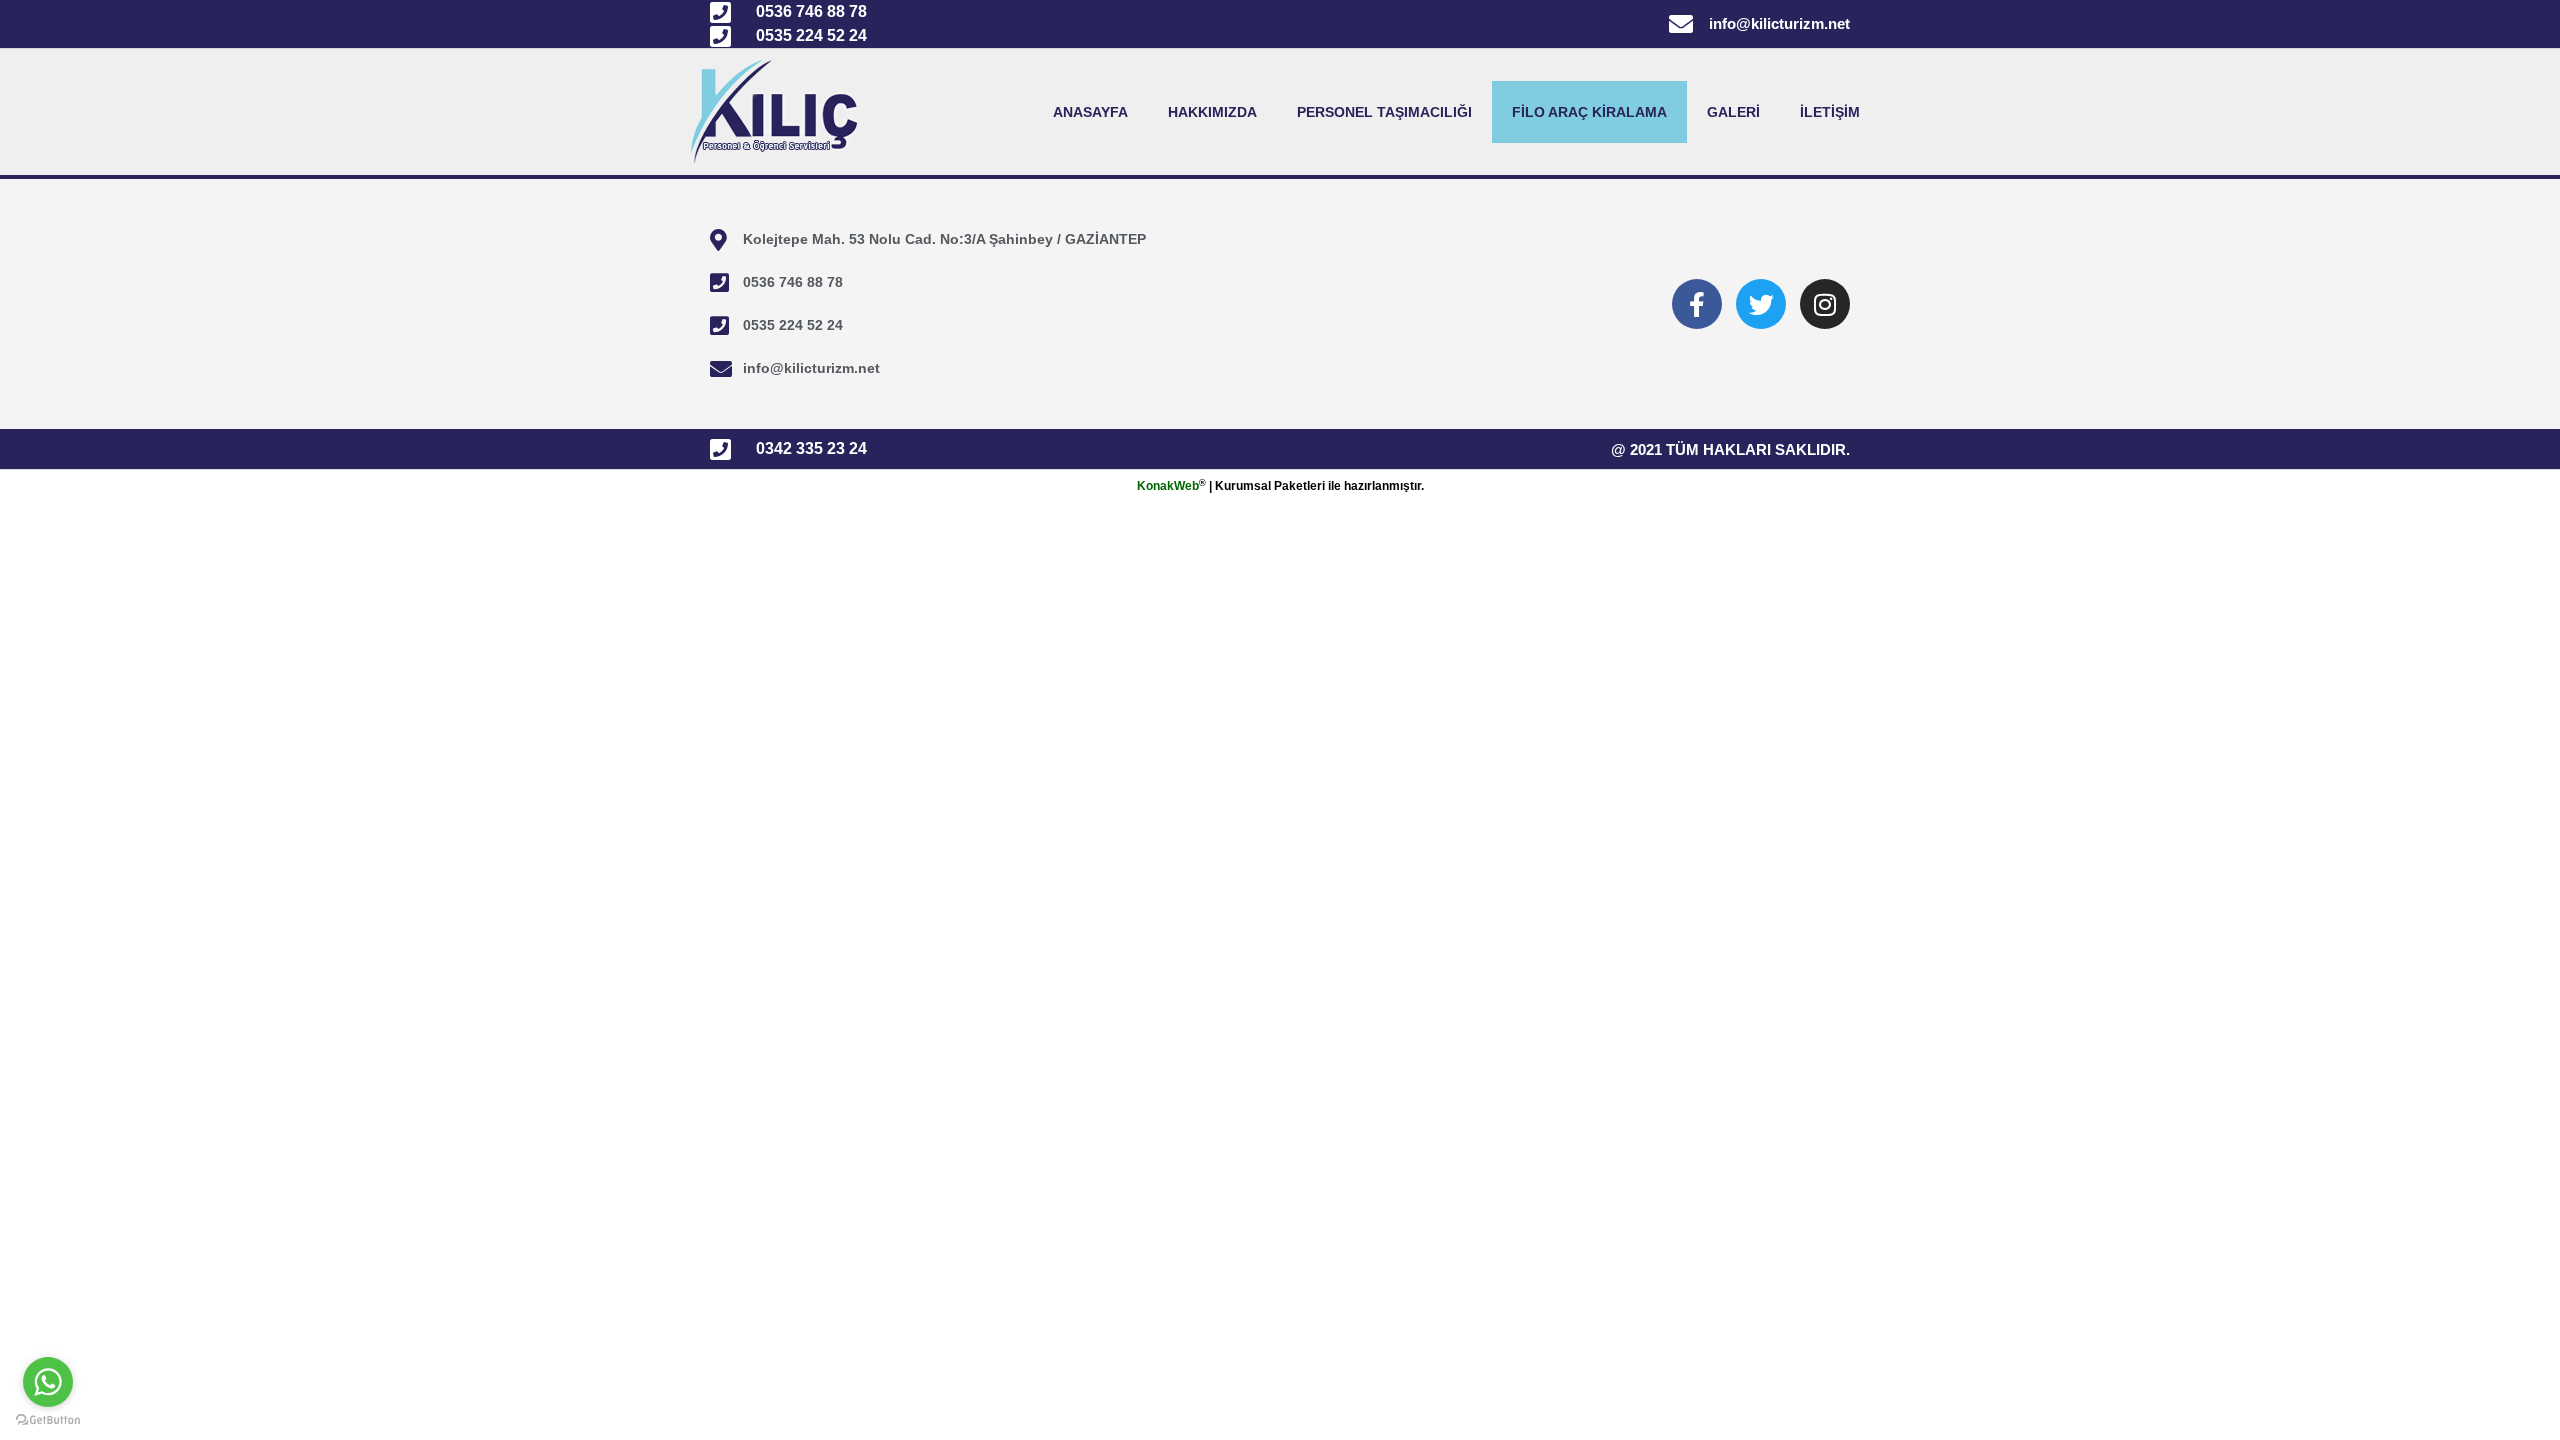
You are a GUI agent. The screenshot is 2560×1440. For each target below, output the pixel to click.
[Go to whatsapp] (48, 1382)
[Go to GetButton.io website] (48, 1420)
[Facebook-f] (1697, 304)
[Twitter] (1761, 304)
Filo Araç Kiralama (1589, 112)
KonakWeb (1168, 486)
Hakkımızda (1212, 112)
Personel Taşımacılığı (1384, 112)
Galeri (1733, 112)
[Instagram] (1825, 304)
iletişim (1830, 112)
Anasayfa (1090, 112)
